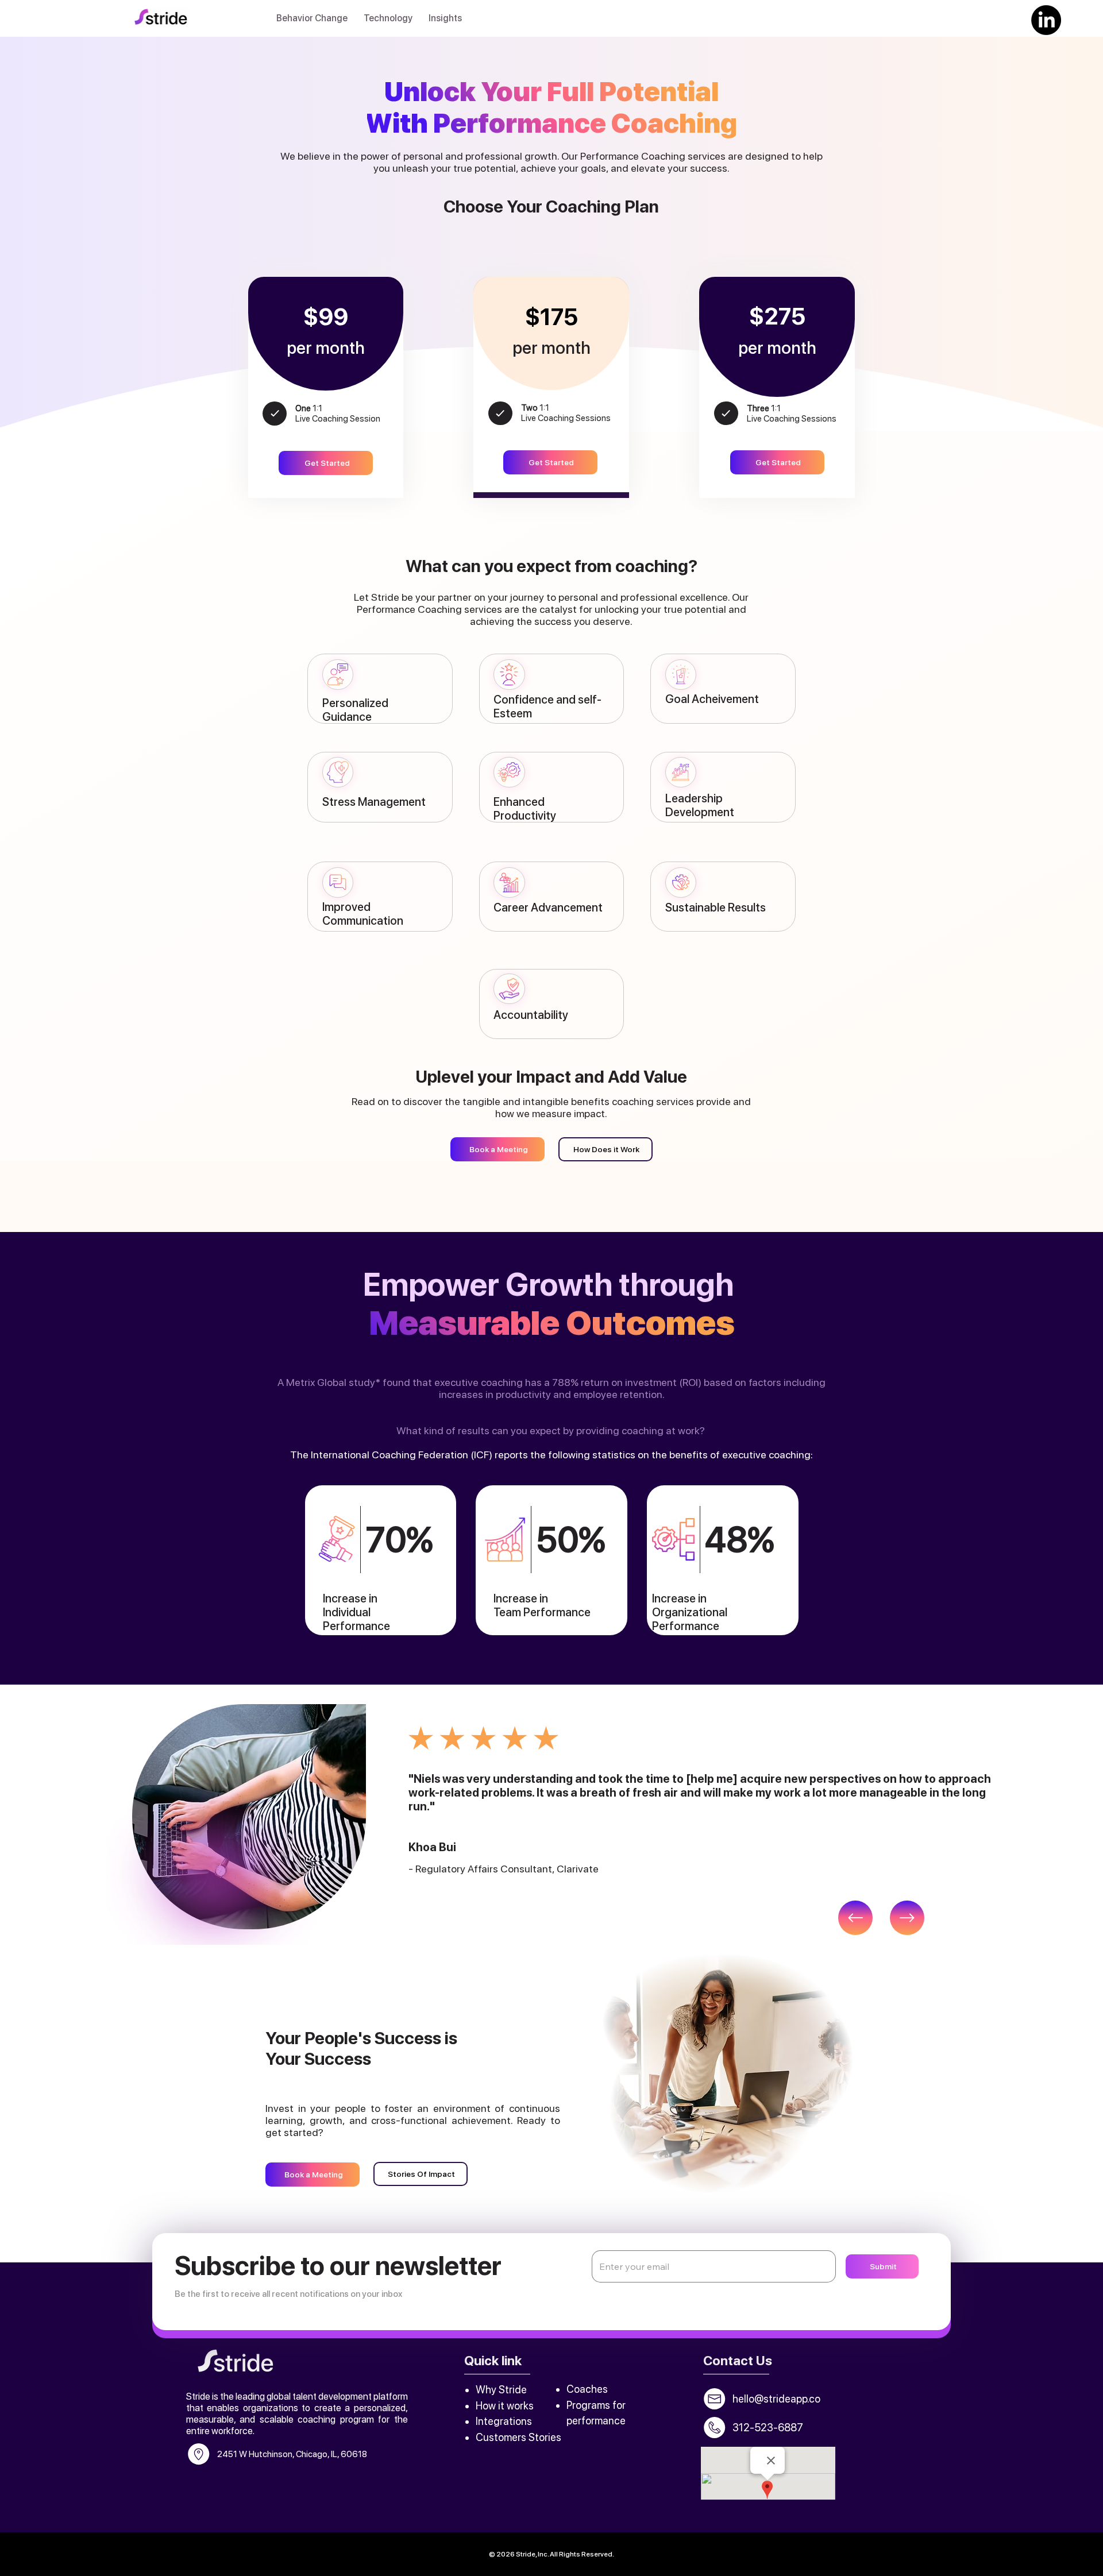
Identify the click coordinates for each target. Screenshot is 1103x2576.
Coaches (587, 2389)
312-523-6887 (768, 2428)
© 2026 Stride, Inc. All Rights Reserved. (551, 2554)
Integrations (504, 2421)
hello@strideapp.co (776, 2399)
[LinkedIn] (1046, 20)
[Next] (907, 1918)
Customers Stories (518, 2437)
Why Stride (502, 2390)
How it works (506, 2406)
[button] (312, 18)
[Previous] (855, 1918)
